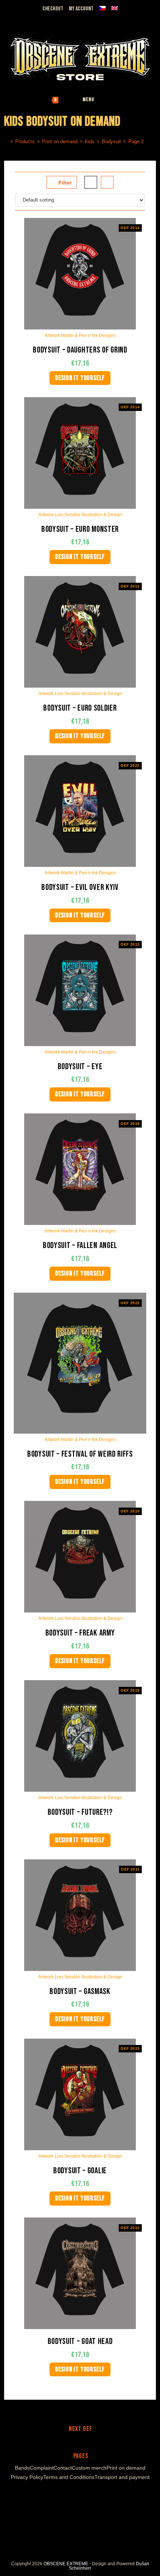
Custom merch (89, 2468)
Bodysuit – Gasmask (80, 1992)
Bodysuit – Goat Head (80, 2342)
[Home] (6, 141)
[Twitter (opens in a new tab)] (44, 18)
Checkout (53, 9)
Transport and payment (122, 2477)
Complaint (42, 2468)
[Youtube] (82, 2495)
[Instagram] (73, 2495)
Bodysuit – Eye (80, 1067)
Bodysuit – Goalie (80, 2171)
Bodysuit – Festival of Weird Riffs (80, 1454)
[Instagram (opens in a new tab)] (25, 18)
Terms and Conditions (69, 2477)
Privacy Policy (27, 2477)
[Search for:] (113, 100)
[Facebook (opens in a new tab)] (17, 18)
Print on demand (126, 2468)
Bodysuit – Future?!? (80, 1812)
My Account (81, 9)
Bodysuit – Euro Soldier (80, 708)
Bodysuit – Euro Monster (80, 529)
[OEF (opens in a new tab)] (8, 18)
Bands (22, 2468)
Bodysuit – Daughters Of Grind (80, 350)
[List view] (107, 182)
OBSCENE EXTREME (66, 2564)
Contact (63, 2468)
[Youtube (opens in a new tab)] (34, 18)
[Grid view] (91, 182)
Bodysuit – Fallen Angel (80, 1246)
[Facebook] (64, 2495)
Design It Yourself (80, 378)
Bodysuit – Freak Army (80, 1633)
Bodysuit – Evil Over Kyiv (80, 887)
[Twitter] (93, 2495)
